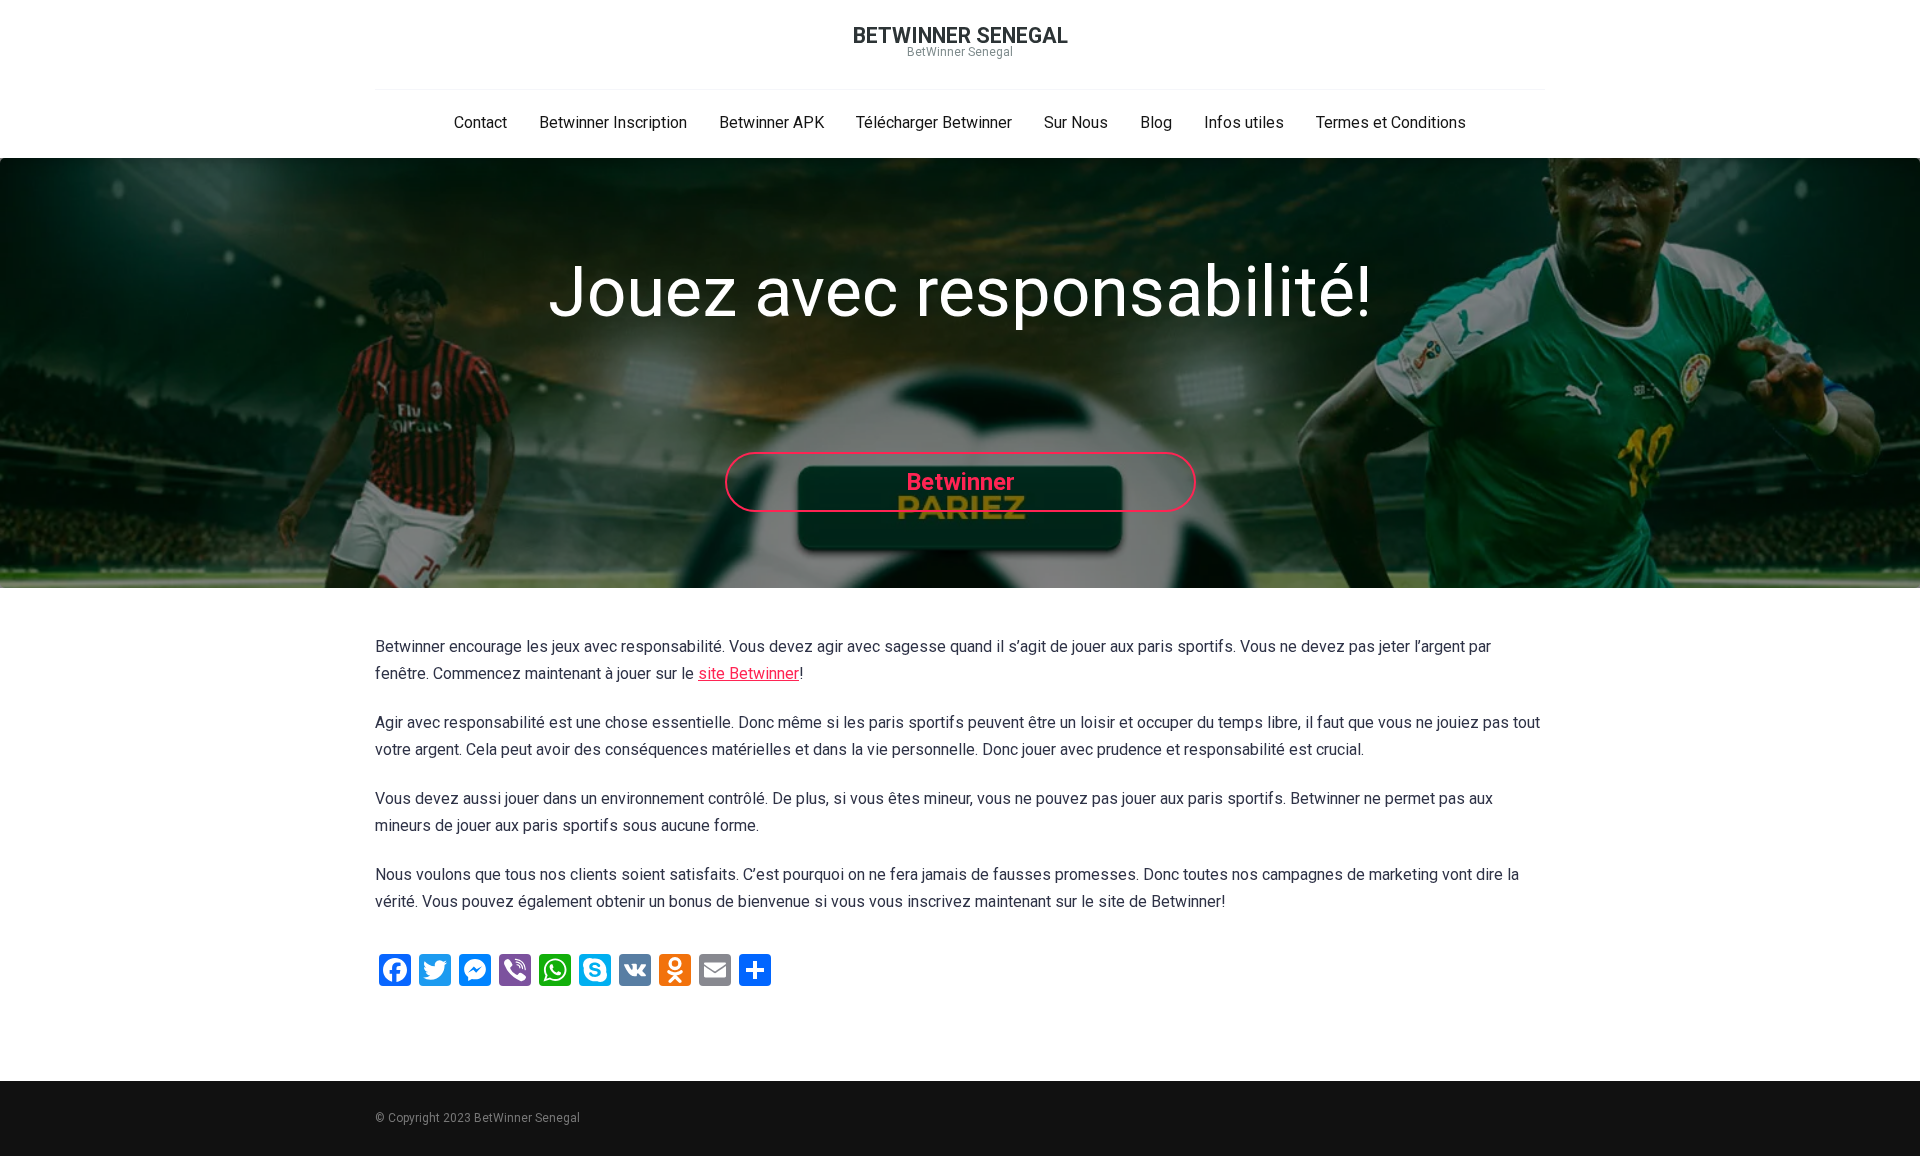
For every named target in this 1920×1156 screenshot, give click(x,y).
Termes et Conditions (1391, 122)
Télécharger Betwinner (934, 122)
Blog (1156, 122)
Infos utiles (1244, 122)
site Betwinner (748, 673)
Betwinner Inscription (613, 122)
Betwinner (960, 482)
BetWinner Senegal (960, 35)
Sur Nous (1076, 122)
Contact (480, 122)
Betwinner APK (771, 122)
